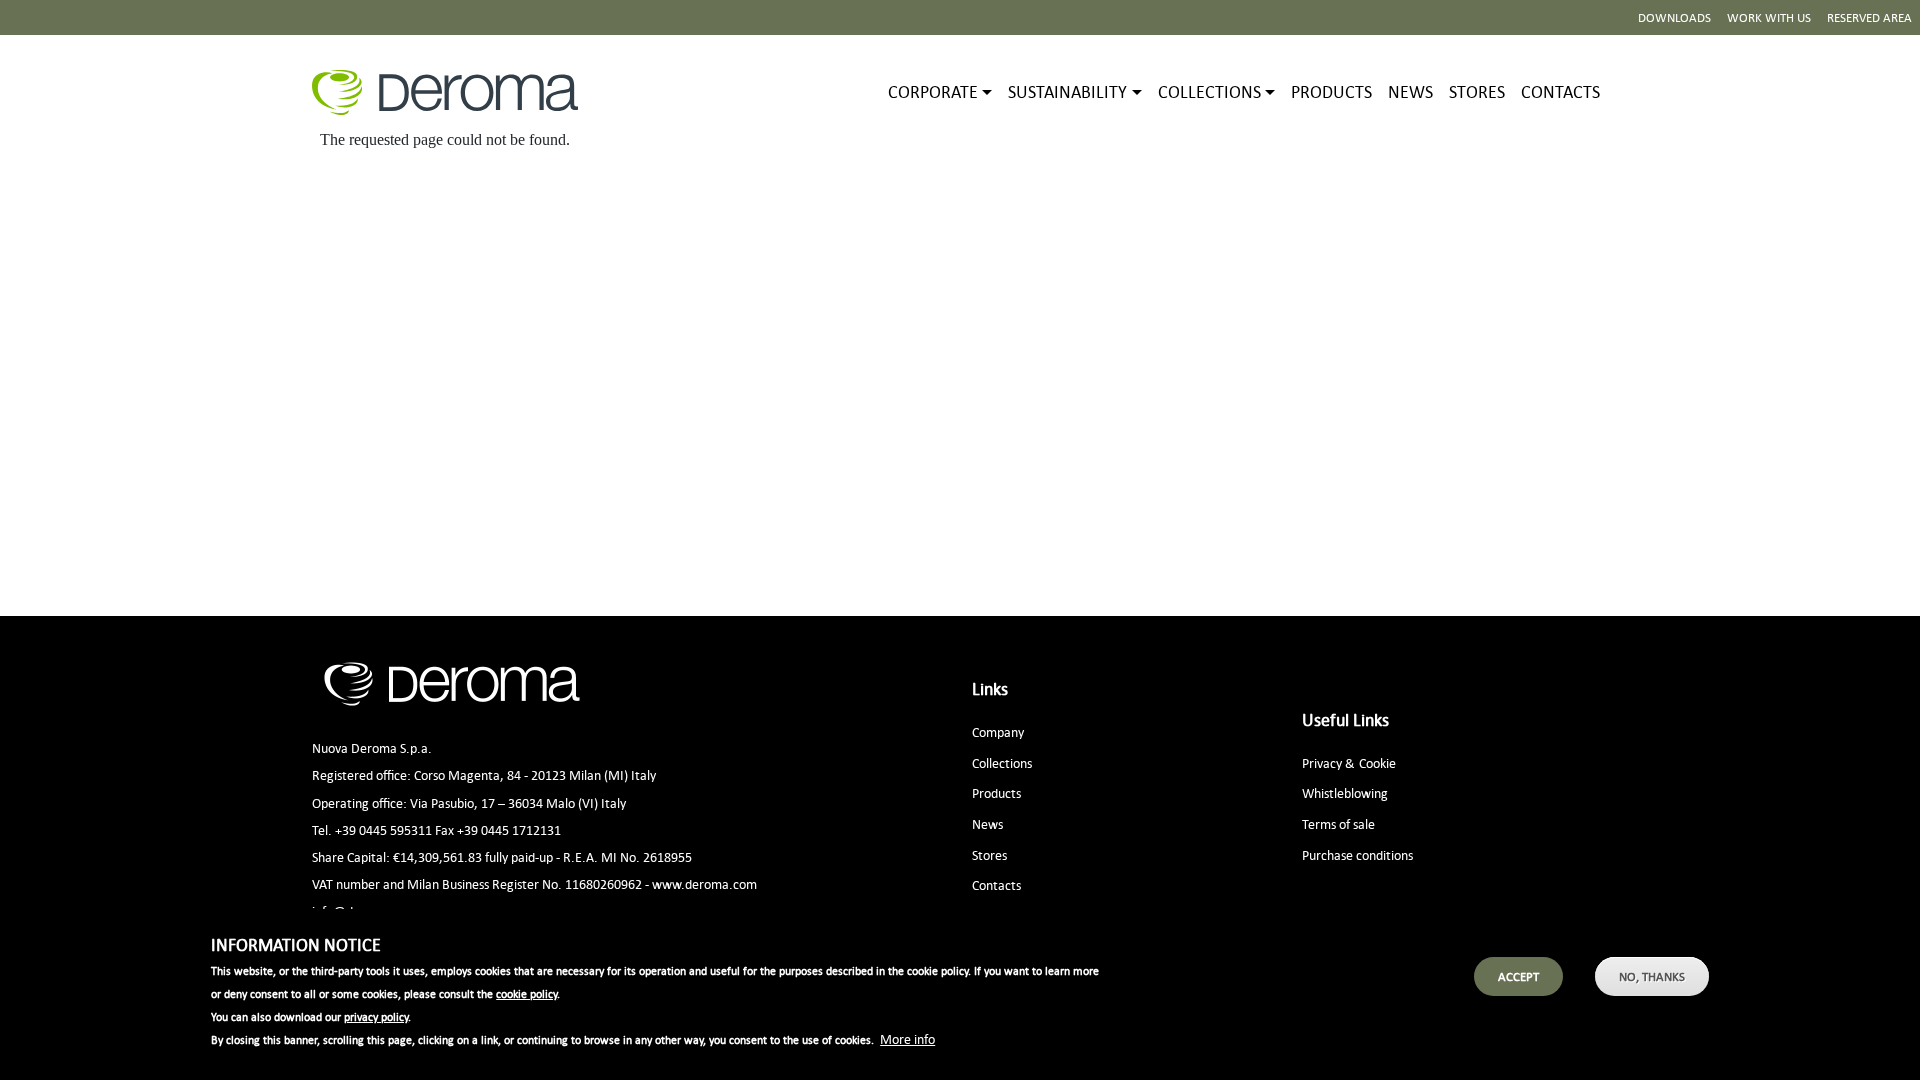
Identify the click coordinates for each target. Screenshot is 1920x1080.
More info (907, 1038)
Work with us (1769, 17)
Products (1331, 91)
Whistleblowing (1345, 792)
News (1410, 91)
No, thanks (1652, 976)
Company (998, 731)
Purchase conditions (1357, 854)
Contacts (1560, 91)
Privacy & (1328, 762)
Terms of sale (1338, 823)
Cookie (1377, 762)
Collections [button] (1209, 91)
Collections (1002, 762)
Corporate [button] (933, 91)
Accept (1518, 976)
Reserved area (1869, 17)
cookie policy (526, 994)
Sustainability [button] (1067, 91)
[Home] (453, 92)
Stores (1477, 91)
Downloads (1674, 17)
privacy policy (376, 1017)
